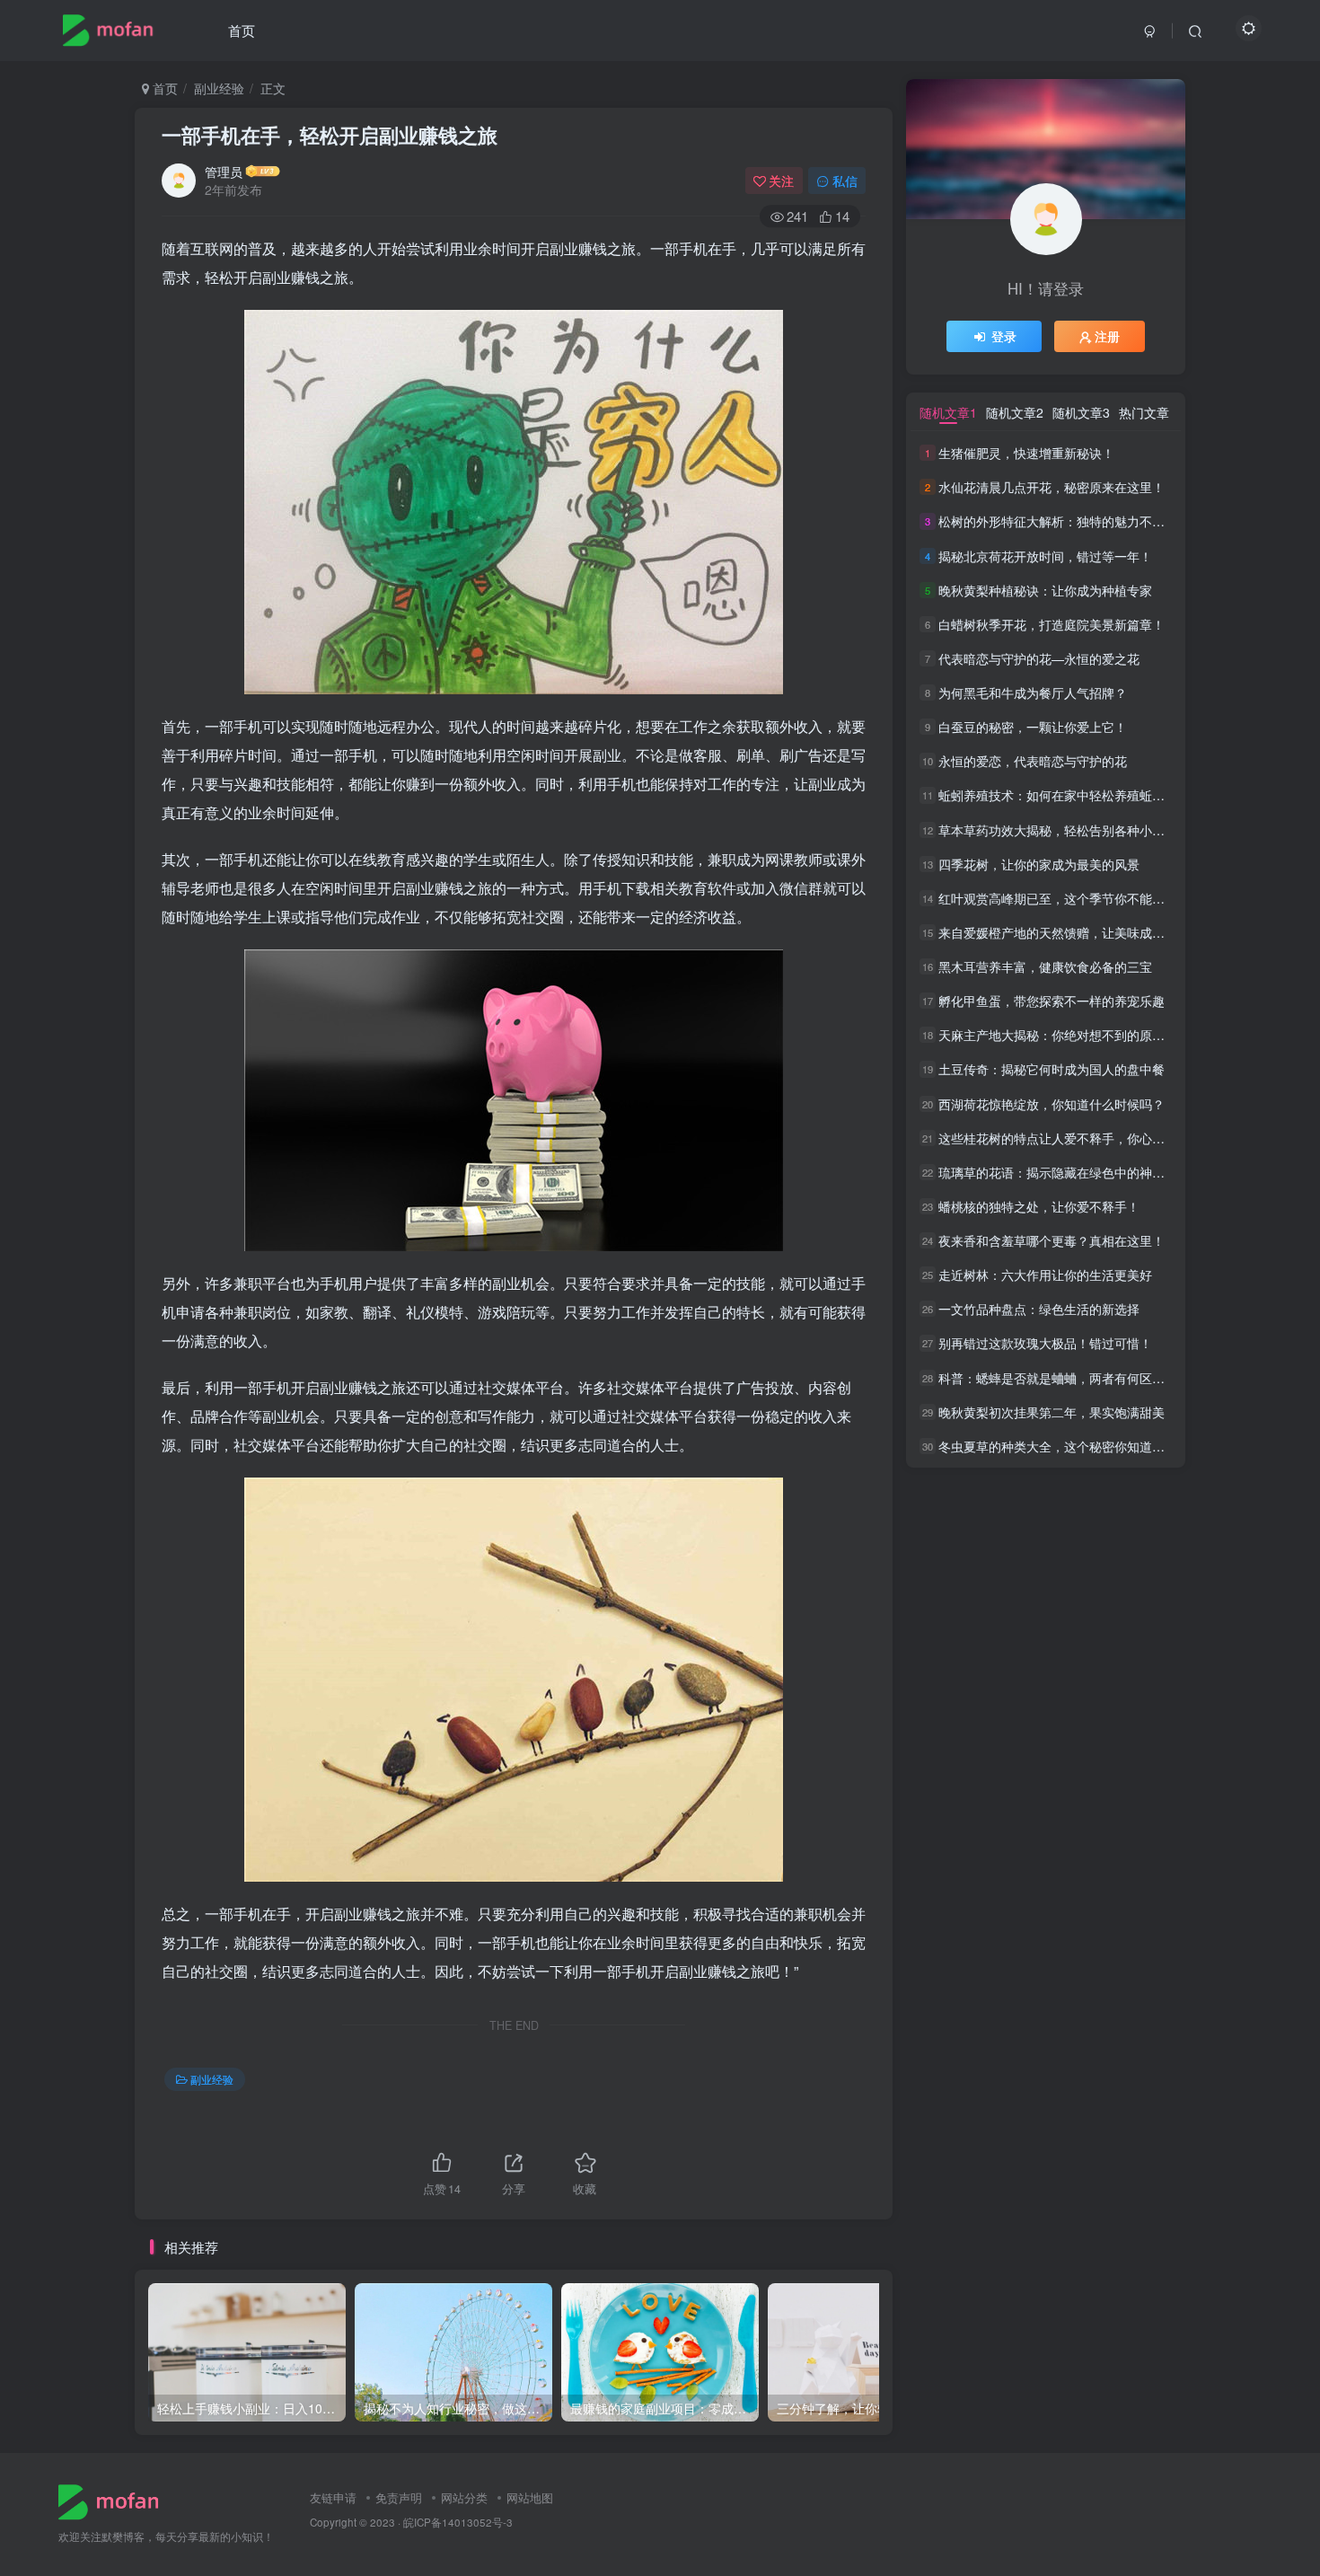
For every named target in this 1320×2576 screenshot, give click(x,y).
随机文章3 (1081, 412)
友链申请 (333, 2497)
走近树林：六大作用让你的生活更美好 (1045, 1275)
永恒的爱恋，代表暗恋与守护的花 (1033, 761)
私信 (845, 181)
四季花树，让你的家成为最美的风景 (1039, 864)
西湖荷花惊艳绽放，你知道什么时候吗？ (1052, 1104)
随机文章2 (1015, 412)
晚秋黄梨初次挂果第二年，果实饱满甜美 (1052, 1412)
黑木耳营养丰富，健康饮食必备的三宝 (1045, 966)
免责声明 (399, 2497)
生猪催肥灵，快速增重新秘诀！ (1026, 453)
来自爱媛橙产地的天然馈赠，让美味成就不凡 (1064, 932)
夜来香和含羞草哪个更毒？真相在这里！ (1052, 1240)
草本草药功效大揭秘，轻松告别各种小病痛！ (1064, 830)
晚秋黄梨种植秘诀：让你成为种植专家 (1045, 590)
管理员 (224, 172)
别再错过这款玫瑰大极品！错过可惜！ (1045, 1344)
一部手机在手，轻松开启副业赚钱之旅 (330, 135)
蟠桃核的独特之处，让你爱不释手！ (1039, 1206)
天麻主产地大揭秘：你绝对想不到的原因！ (1058, 1035)
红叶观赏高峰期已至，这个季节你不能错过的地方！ (1083, 898)
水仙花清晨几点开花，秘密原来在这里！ (1052, 487)
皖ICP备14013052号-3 (458, 2522)
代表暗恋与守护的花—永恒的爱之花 (1039, 658)
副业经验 (219, 88)
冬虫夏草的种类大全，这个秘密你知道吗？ (1058, 1446)
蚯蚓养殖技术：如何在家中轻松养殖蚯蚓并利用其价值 (1089, 796)
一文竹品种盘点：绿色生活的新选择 (1039, 1309)
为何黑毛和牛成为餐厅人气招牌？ (1033, 693)
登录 (1004, 336)
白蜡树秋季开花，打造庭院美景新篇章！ (1052, 624)
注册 (1107, 336)
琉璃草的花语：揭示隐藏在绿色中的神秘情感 (1064, 1172)
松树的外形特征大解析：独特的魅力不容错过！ (1070, 522)
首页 (242, 30)
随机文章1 (948, 412)
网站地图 (530, 2497)
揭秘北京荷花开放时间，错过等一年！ (1045, 556)
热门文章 (1144, 412)
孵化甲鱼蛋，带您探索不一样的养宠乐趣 (1052, 1001)
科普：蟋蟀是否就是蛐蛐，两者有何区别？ (1058, 1378)
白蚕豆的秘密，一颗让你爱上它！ (1033, 727)
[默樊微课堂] (115, 2500)
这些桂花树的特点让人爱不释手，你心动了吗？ (1070, 1138)
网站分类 (464, 2497)
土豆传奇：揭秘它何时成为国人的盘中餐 (1052, 1070)
